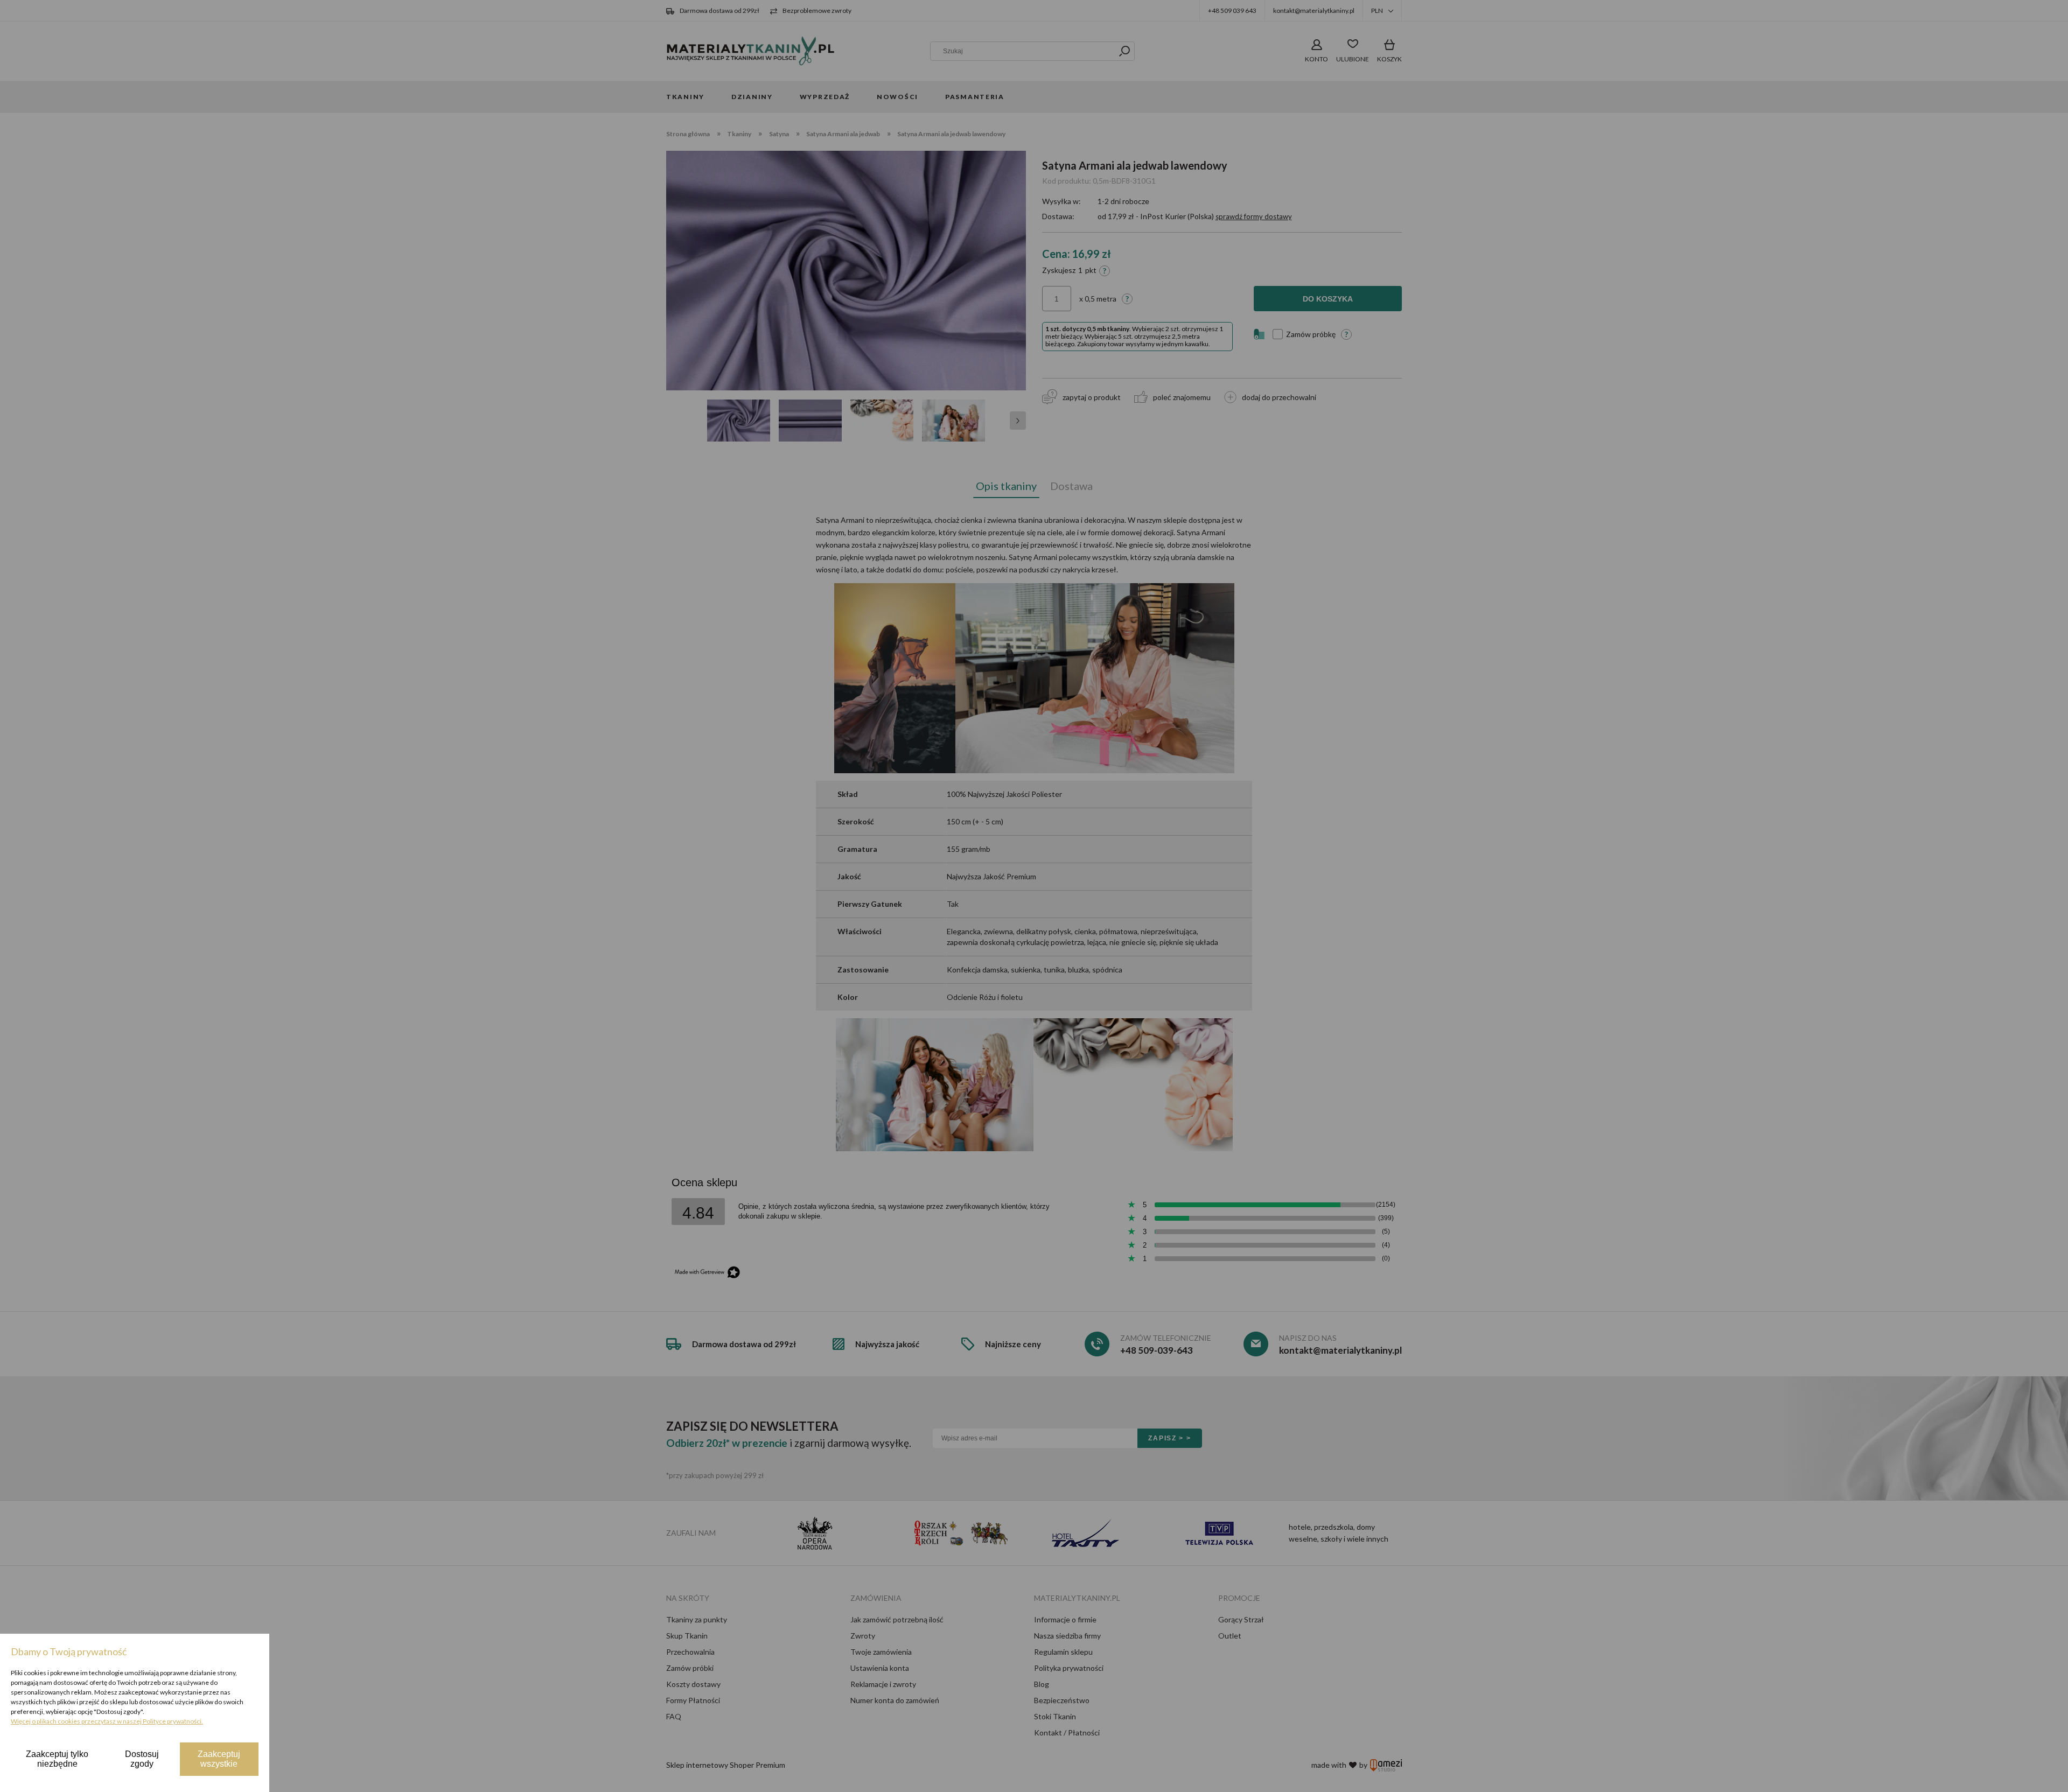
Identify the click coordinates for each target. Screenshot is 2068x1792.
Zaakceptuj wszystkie (219, 1759)
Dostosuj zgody (142, 1759)
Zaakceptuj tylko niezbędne (57, 1759)
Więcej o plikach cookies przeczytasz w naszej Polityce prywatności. (107, 1721)
